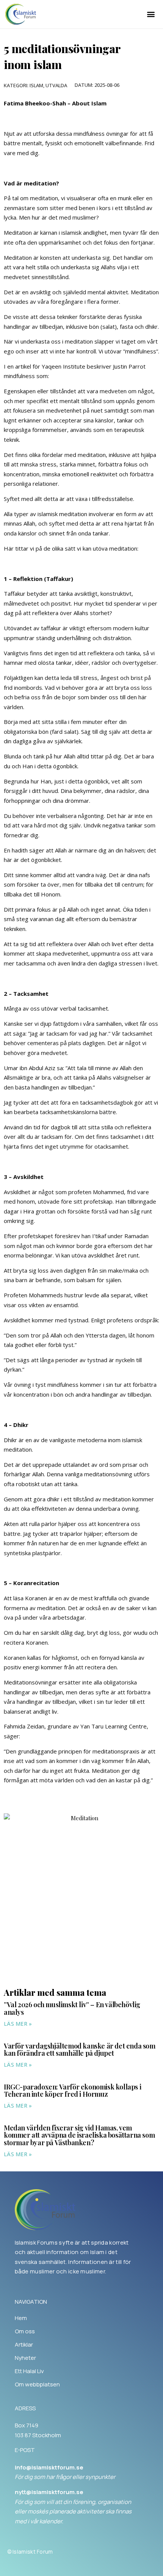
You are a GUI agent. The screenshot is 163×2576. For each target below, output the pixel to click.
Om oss (25, 2331)
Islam (36, 85)
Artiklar (24, 2345)
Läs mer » (18, 2024)
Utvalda (56, 85)
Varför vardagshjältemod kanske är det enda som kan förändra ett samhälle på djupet (80, 2050)
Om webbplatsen (37, 2384)
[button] (151, 14)
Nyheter (25, 2358)
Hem (21, 2318)
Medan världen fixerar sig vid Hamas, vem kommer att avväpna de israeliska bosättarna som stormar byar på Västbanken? (79, 2135)
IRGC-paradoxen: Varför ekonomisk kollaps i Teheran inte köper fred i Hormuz (72, 2091)
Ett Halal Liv (29, 2371)
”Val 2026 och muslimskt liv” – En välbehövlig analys (72, 2008)
